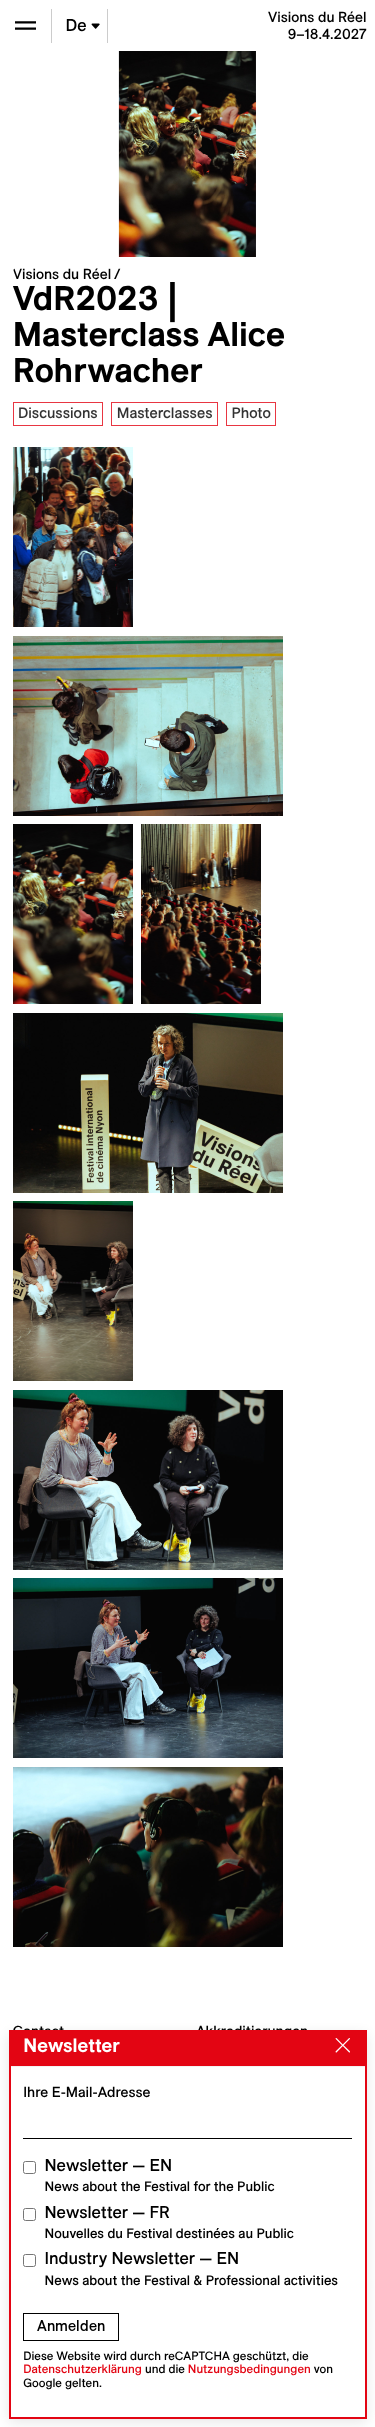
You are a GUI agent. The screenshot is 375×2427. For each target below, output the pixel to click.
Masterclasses (165, 413)
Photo (250, 413)
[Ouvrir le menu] (25, 25)
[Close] (338, 2047)
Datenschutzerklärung (82, 2369)
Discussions (58, 413)
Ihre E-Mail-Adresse (86, 2092)
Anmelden (71, 2326)
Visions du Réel (62, 274)
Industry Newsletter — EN (192, 2268)
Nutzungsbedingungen (249, 2369)
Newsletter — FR (169, 2222)
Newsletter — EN (160, 2175)
